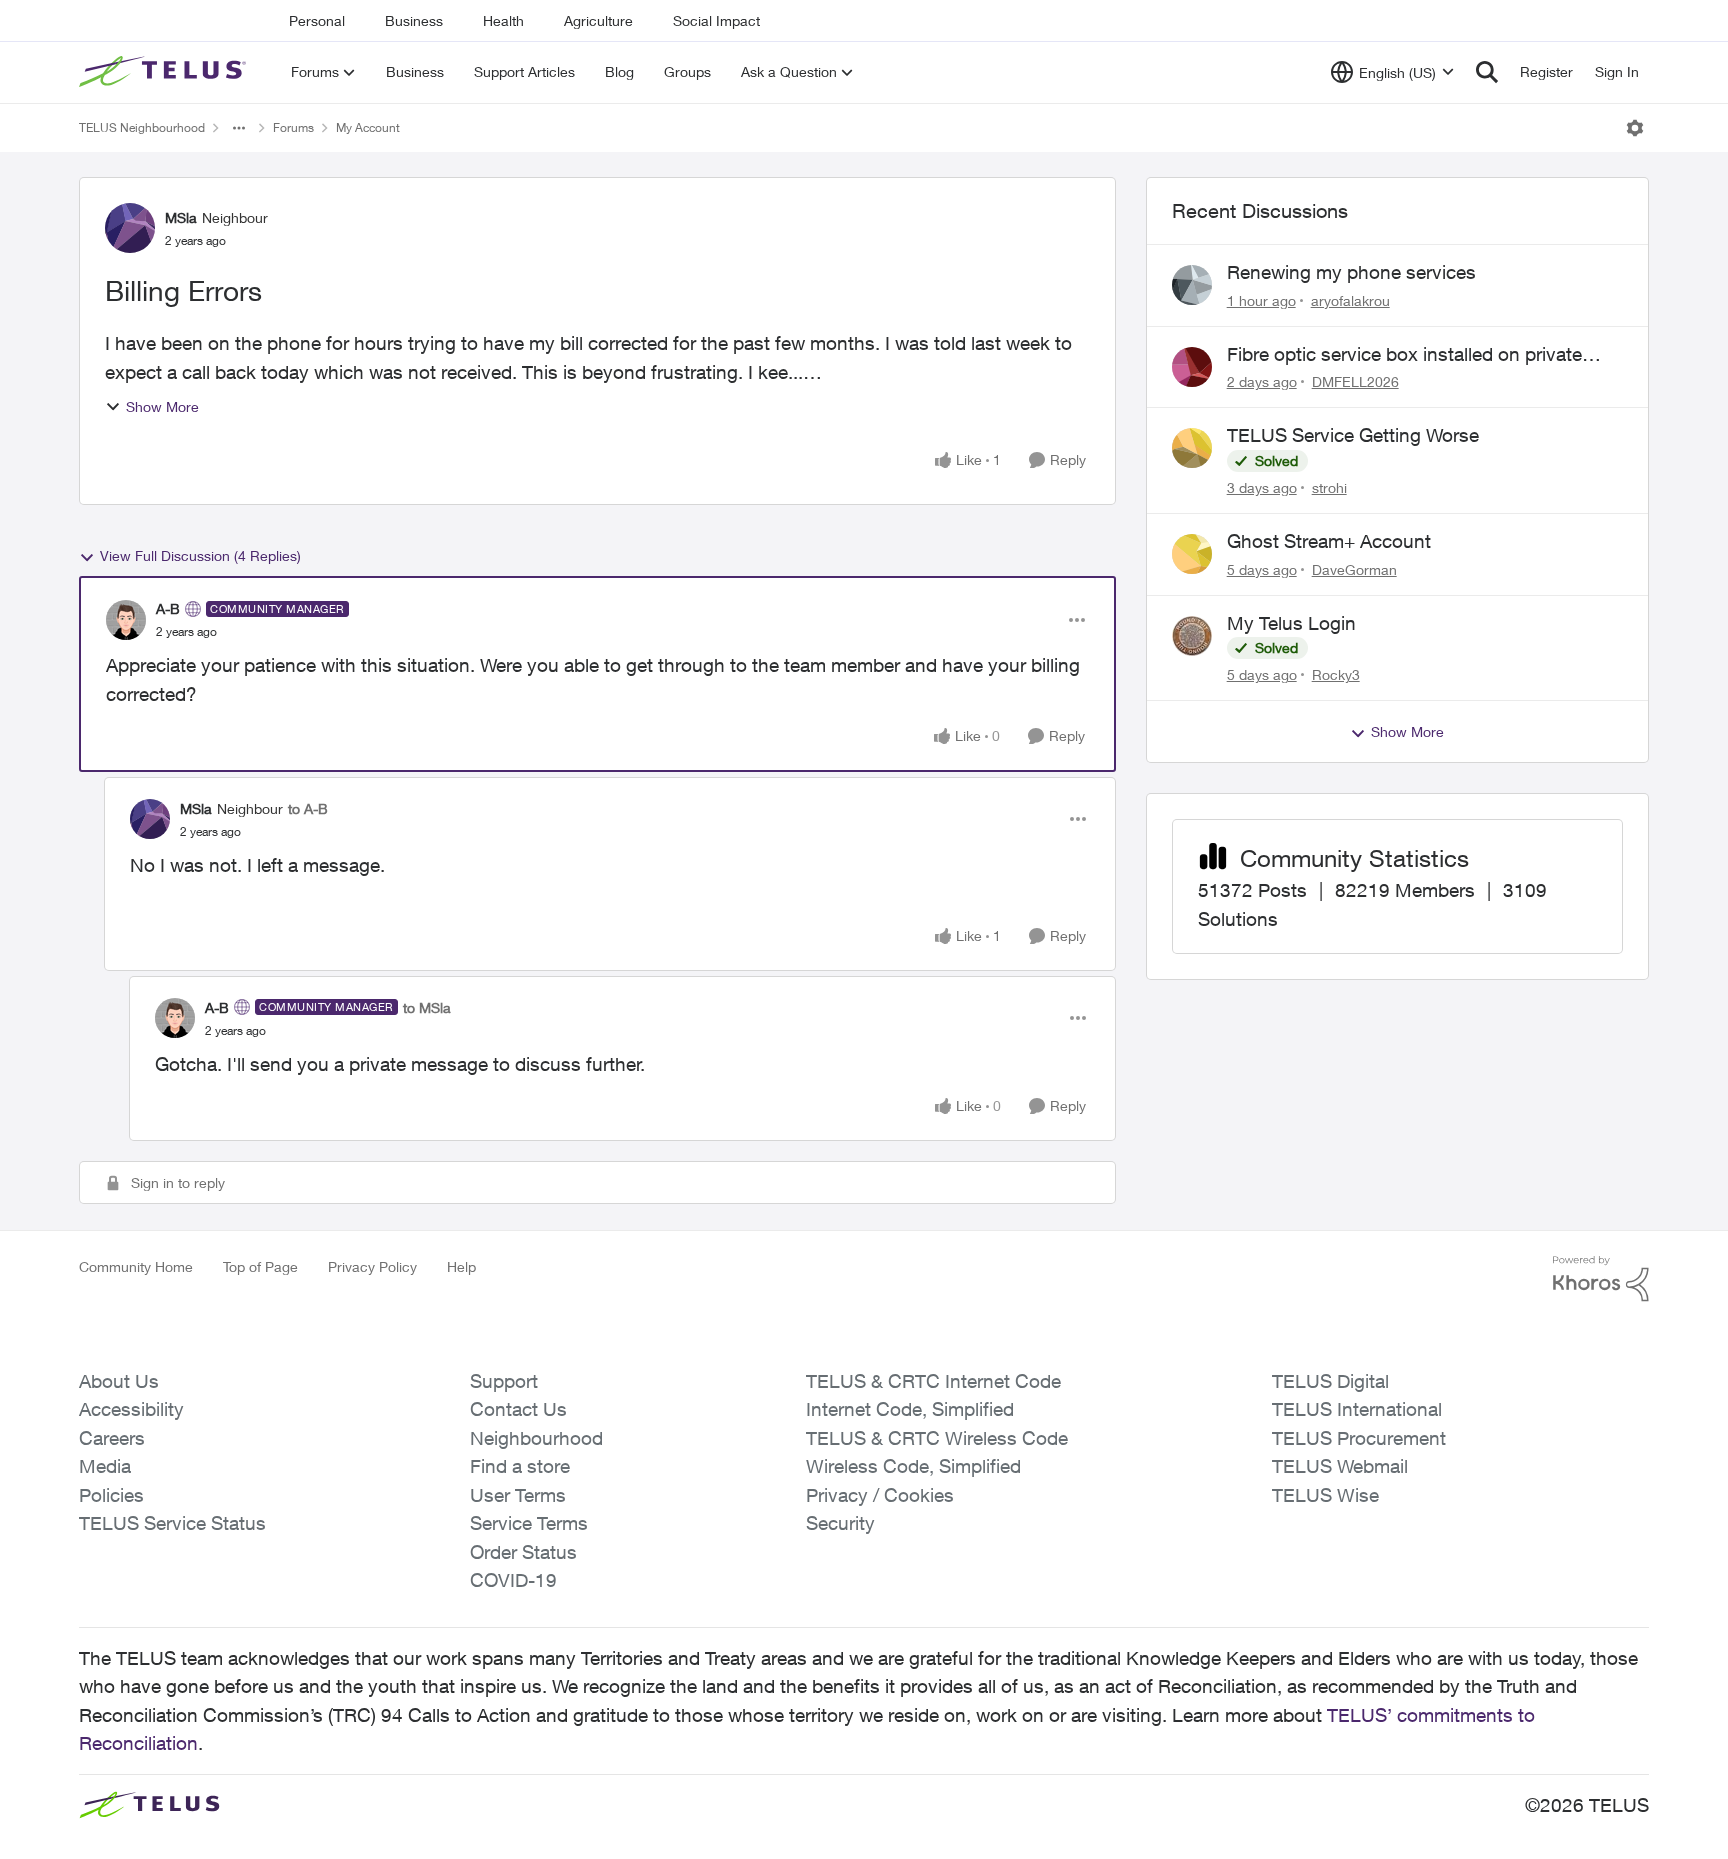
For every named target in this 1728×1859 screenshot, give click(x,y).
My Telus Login (1291, 623)
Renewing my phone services (1351, 272)
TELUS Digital (1330, 1381)
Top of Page (260, 1266)
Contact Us (518, 1409)
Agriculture (598, 20)
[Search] (1487, 72)
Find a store (520, 1466)
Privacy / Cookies (880, 1495)
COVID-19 (513, 1580)
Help (461, 1266)
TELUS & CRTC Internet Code (933, 1381)
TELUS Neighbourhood (142, 127)
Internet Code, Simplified (910, 1409)
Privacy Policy (372, 1266)
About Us (119, 1381)
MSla (181, 217)
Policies (111, 1495)
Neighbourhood (536, 1438)
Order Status (523, 1552)
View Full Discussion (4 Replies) (200, 555)
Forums (293, 127)
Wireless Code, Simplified (913, 1466)
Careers (112, 1438)
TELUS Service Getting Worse (1353, 435)
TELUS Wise (1325, 1495)
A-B (168, 608)
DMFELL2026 (1355, 381)
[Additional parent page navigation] (239, 128)
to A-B (308, 808)
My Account (368, 127)
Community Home (136, 1266)
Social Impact (716, 20)
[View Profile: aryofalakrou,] (1192, 285)
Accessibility (131, 1409)
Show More (162, 406)
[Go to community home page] (165, 72)
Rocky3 (1336, 674)
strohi (1329, 487)
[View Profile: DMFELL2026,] (1192, 367)
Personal (317, 20)
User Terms (518, 1495)
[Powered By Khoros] (1601, 1279)
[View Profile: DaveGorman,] (1192, 554)
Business (414, 20)
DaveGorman (1354, 569)
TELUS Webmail (1340, 1466)
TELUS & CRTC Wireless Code (937, 1438)
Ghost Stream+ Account (1329, 541)
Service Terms (529, 1523)
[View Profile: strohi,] (1192, 448)
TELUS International (1357, 1409)
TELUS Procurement (1359, 1438)
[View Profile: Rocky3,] (1192, 636)
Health (503, 20)
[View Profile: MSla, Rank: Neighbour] (130, 228)
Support (504, 1381)
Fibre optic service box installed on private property (1404, 355)
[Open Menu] (1635, 128)
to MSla (427, 1007)
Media (105, 1466)
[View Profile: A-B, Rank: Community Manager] (126, 620)
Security (840, 1523)
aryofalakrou (1350, 300)
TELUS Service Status (172, 1523)
